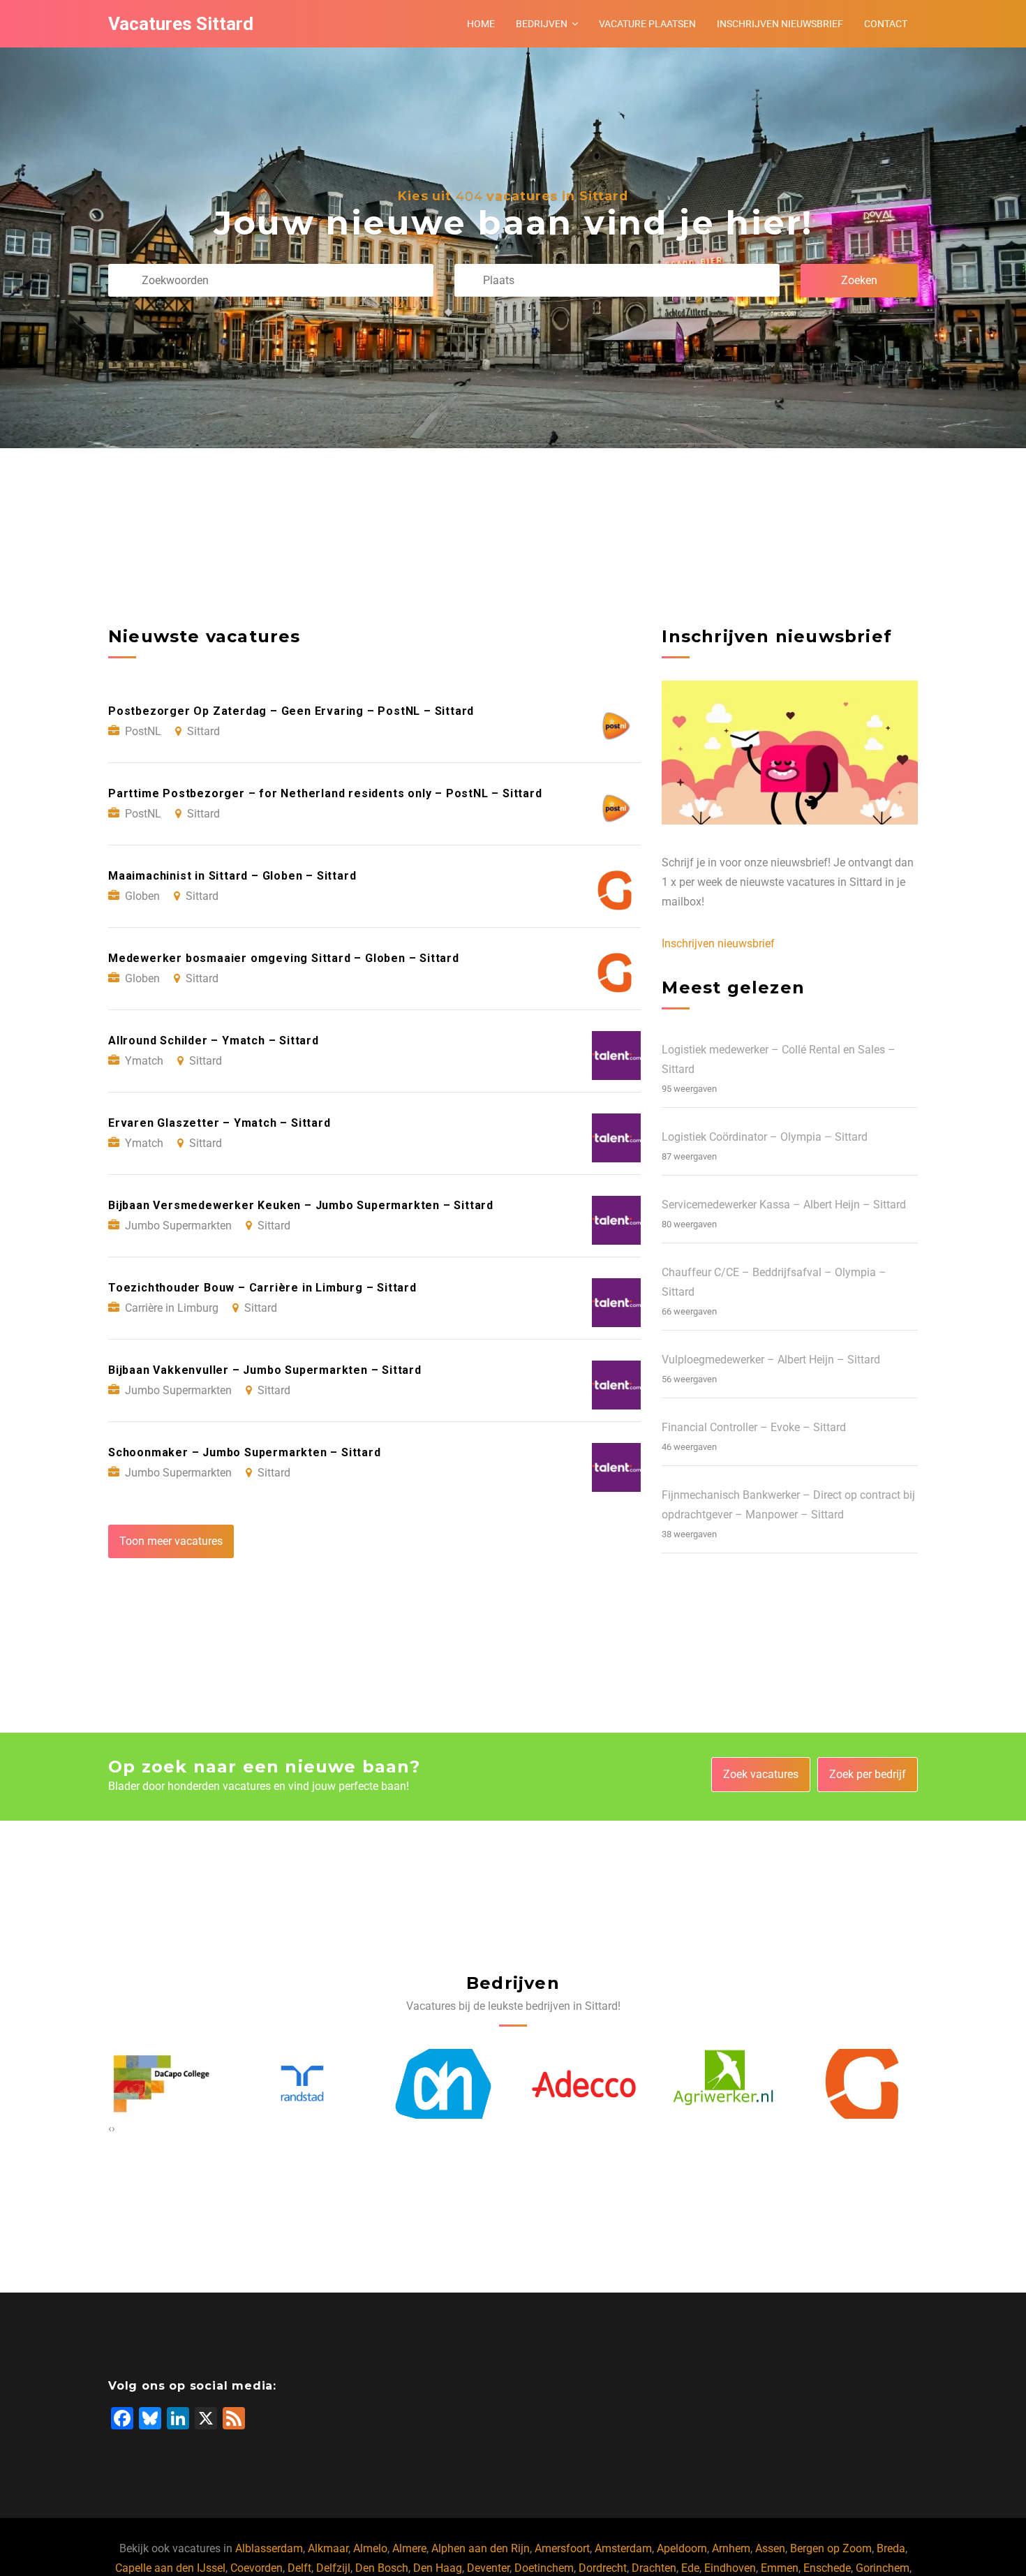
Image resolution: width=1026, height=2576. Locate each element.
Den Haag (438, 2568)
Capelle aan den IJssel (170, 2568)
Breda (891, 2548)
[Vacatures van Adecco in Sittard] (443, 2083)
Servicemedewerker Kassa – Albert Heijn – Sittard (784, 1205)
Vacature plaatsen (647, 24)
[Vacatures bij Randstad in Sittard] (161, 2083)
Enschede (827, 2568)
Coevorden (256, 2568)
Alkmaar (328, 2548)
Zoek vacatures (761, 1774)
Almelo (370, 2548)
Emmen (780, 2568)
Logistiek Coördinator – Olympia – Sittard (765, 1137)
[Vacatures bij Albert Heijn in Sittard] (302, 2084)
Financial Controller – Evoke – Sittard (754, 1427)
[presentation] (110, 2129)
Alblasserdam (269, 2548)
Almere (409, 2548)
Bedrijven (542, 24)
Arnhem (731, 2548)
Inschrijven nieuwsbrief (780, 24)
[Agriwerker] (583, 2084)
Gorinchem (883, 2568)
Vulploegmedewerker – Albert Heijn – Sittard (771, 1360)
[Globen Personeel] (724, 2084)
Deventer (488, 2568)
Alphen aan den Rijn (481, 2548)
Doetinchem (544, 2568)
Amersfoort (562, 2548)
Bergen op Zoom (831, 2548)
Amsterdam (623, 2548)
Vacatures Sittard (181, 24)
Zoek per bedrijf (868, 1774)
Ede (690, 2568)
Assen (770, 2548)
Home (481, 24)
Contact (886, 24)
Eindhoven (730, 2568)
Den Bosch (382, 2568)
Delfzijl (333, 2568)
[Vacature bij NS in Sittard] (865, 2084)
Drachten (654, 2568)
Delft (299, 2568)
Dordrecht (603, 2568)
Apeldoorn (682, 2548)
